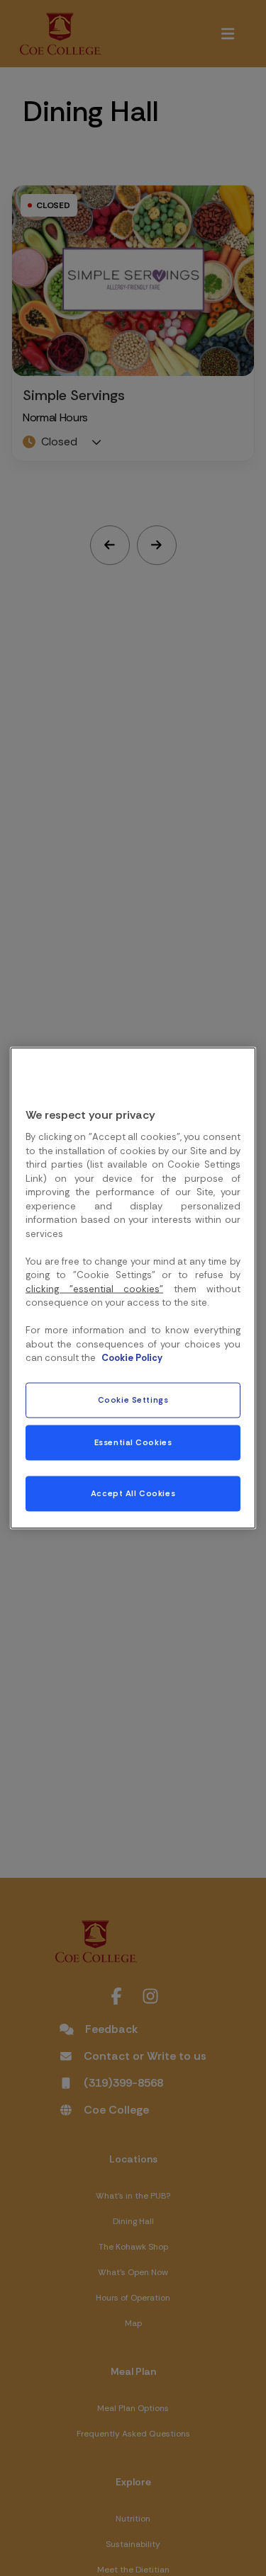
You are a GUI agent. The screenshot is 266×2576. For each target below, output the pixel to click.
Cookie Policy (132, 1358)
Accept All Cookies (133, 1494)
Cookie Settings (133, 1400)
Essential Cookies (133, 1443)
